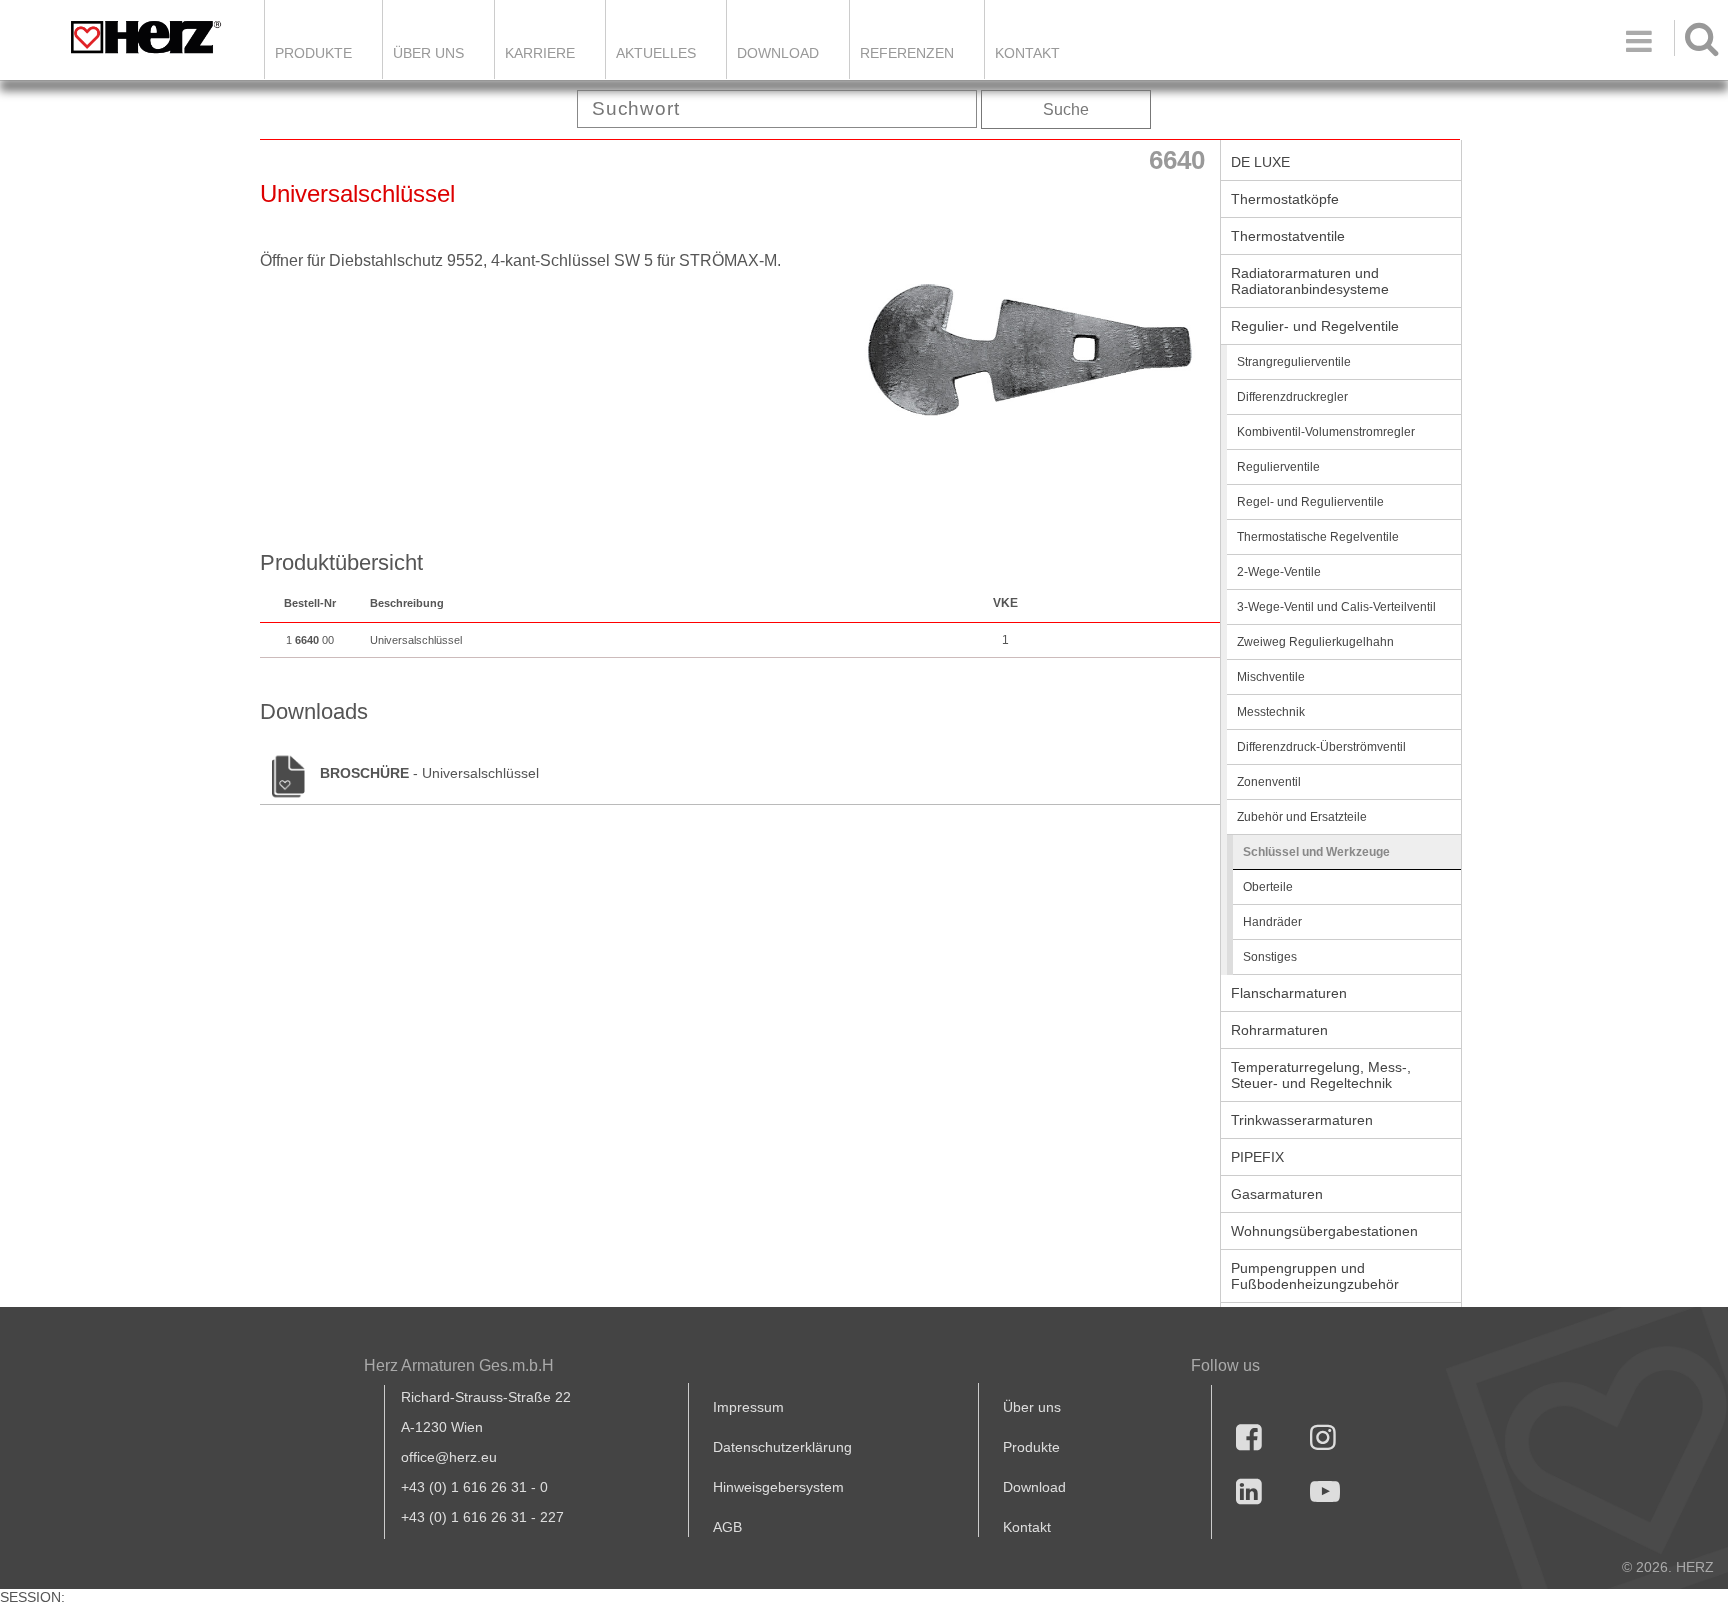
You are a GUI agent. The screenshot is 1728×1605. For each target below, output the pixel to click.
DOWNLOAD (778, 53)
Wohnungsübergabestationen (1324, 1231)
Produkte (313, 53)
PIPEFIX (1257, 1157)
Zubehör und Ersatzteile (1302, 817)
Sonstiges (1270, 957)
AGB (727, 1527)
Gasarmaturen (1277, 1194)
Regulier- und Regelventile (1315, 326)
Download (1034, 1487)
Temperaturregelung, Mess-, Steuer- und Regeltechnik (1321, 1075)
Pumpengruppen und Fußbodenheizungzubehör (1315, 1276)
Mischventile (1271, 677)
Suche (1066, 109)
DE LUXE (1260, 162)
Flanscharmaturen (1289, 993)
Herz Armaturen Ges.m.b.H (459, 1365)
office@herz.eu (449, 1457)
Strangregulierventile (1294, 362)
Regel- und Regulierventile (1310, 502)
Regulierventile (1278, 467)
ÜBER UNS (428, 53)
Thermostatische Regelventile (1318, 537)
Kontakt (1027, 1527)
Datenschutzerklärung (782, 1447)
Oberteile (1268, 887)
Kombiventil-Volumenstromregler (1326, 432)
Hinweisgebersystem (778, 1487)
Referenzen (907, 53)
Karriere (540, 53)
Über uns (1032, 1407)
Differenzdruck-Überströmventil (1321, 747)
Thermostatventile (1288, 236)
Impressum (748, 1407)
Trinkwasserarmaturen (1302, 1120)
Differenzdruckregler (1292, 397)
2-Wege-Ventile (1279, 572)
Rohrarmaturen (1279, 1030)
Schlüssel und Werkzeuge (1316, 852)
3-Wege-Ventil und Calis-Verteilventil (1336, 607)
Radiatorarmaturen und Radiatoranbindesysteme (1310, 281)
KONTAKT (1027, 53)
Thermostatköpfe (1285, 199)
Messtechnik (1271, 712)
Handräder (1272, 922)
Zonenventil (1269, 782)
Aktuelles (656, 53)
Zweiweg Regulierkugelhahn (1315, 642)
